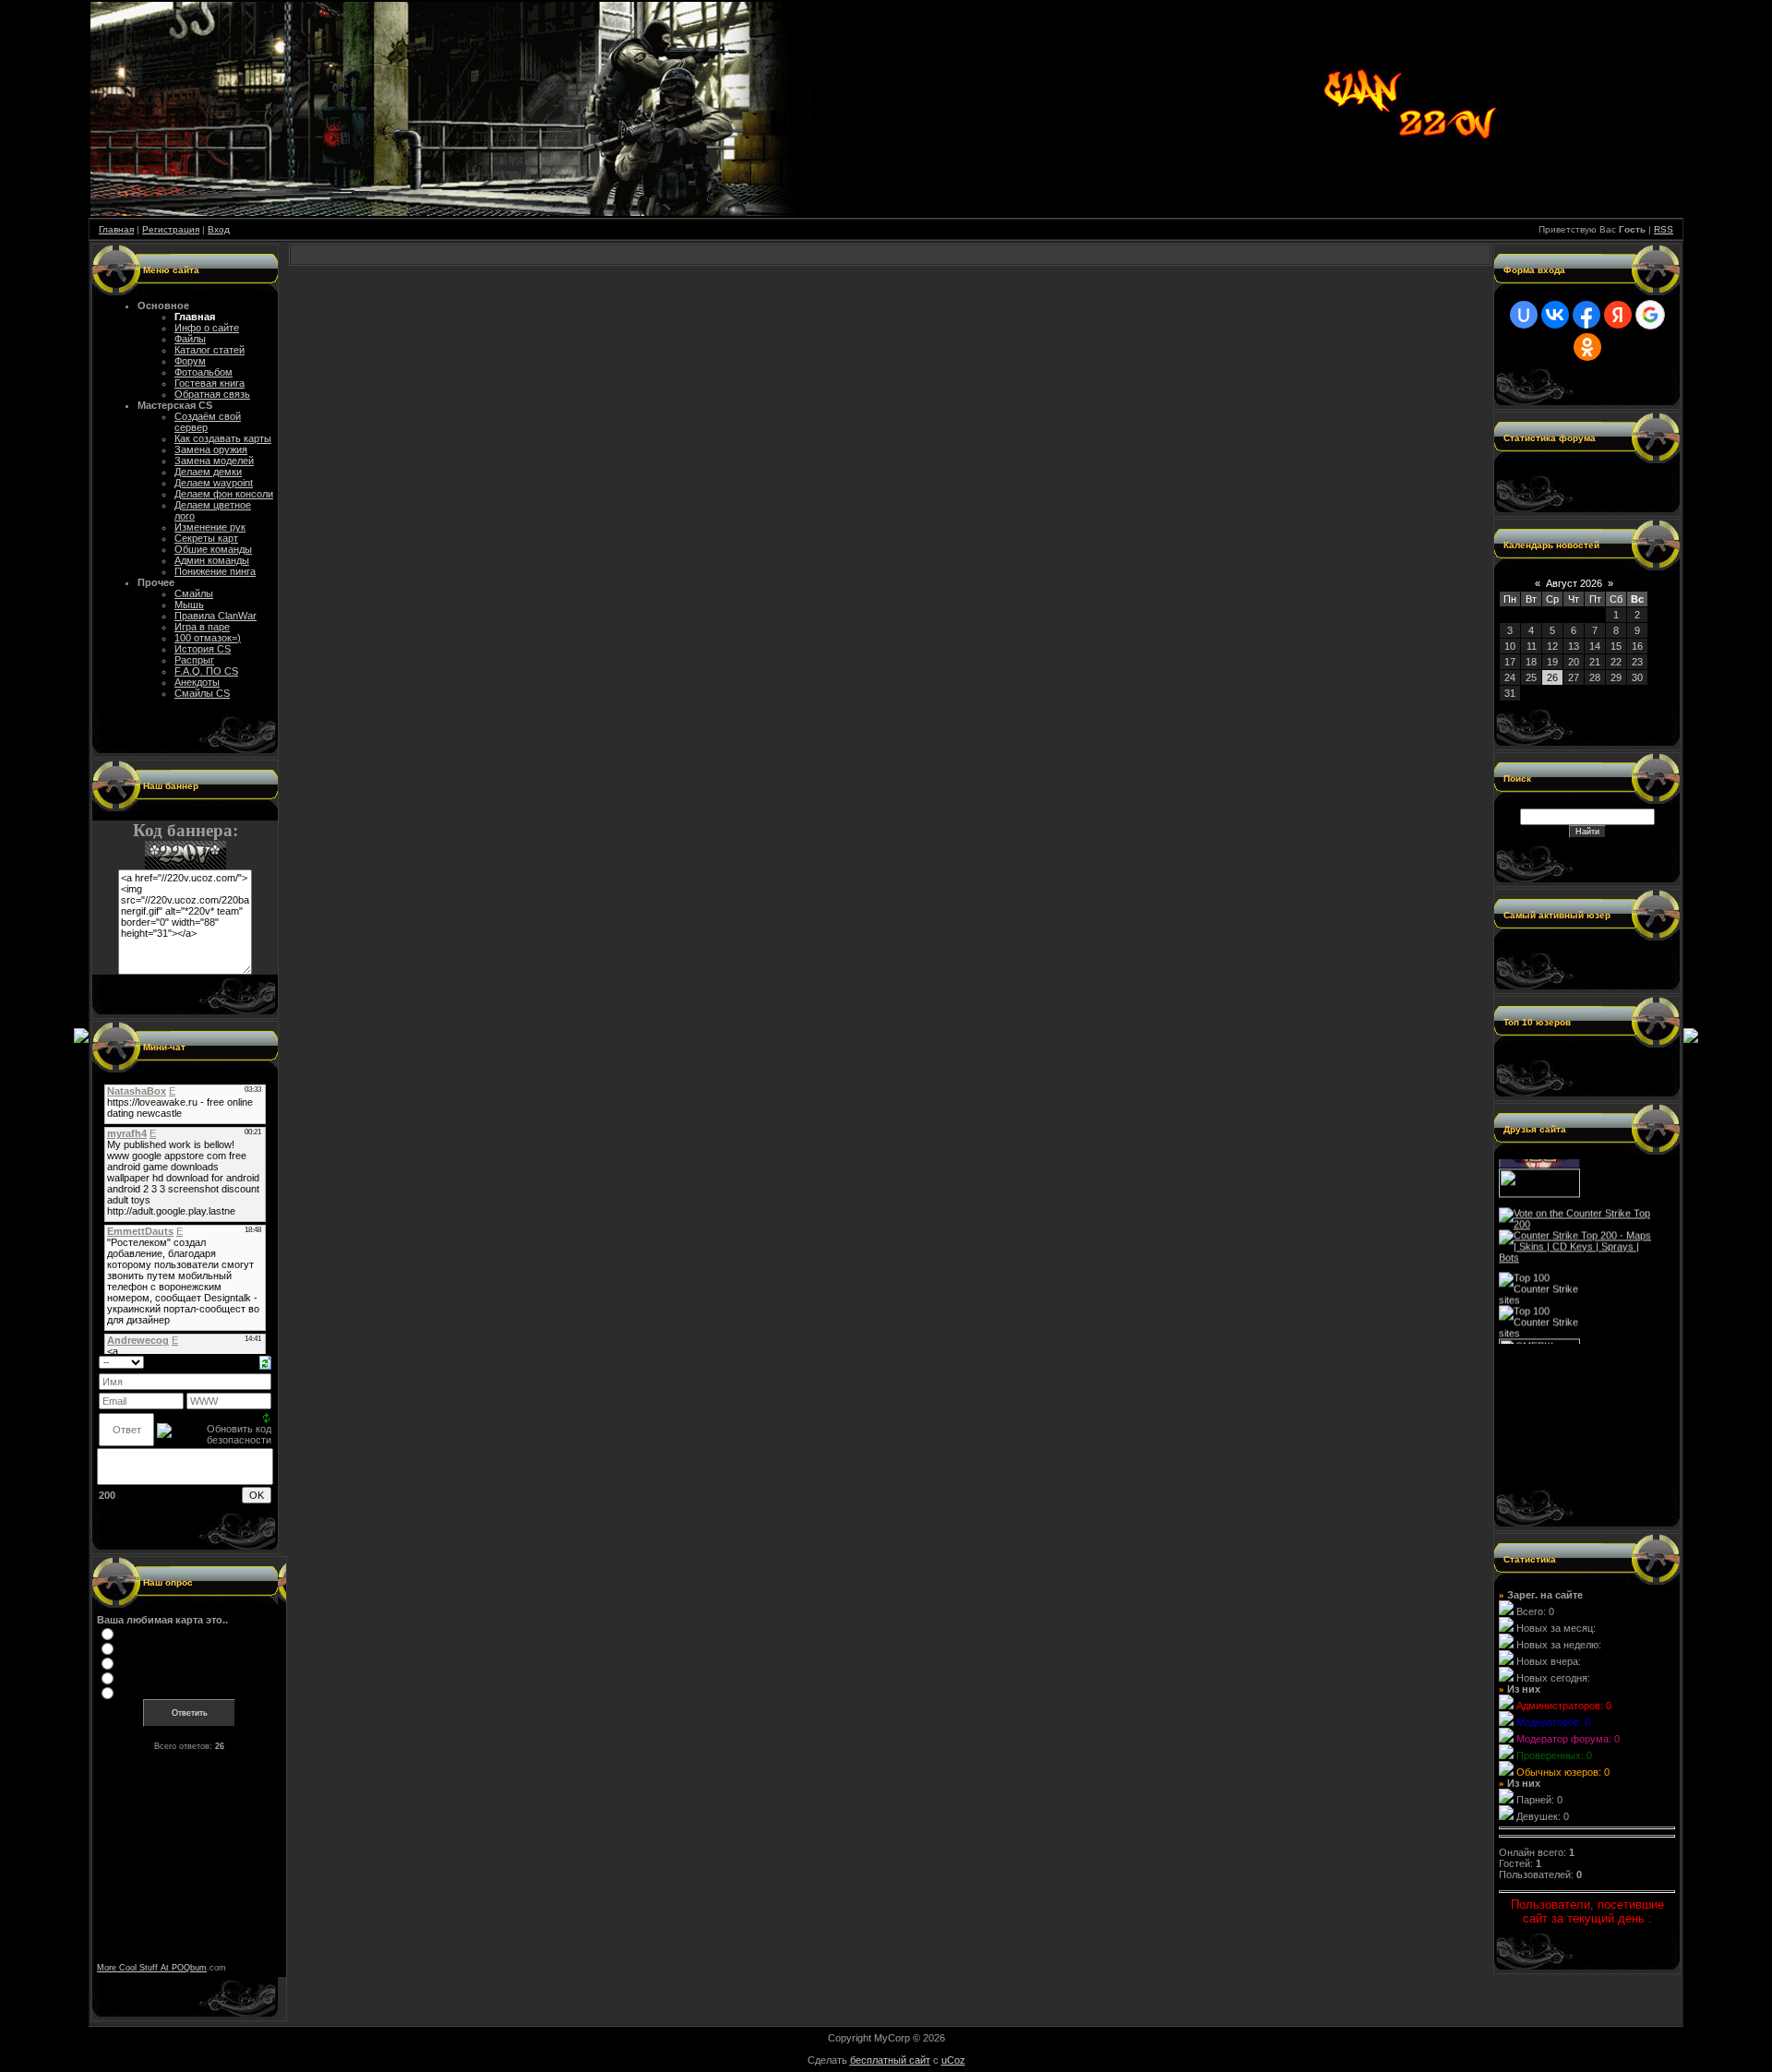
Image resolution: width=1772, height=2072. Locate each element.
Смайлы (194, 593)
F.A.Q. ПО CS (206, 671)
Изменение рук (210, 527)
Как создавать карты (223, 438)
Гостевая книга (210, 383)
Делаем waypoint (214, 483)
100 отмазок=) (208, 638)
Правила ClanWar (216, 616)
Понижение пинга (215, 571)
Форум (190, 361)
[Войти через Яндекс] (1618, 315)
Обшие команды (213, 549)
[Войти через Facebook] (1586, 315)
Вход (219, 229)
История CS (203, 649)
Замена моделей (214, 461)
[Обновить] (265, 1361)
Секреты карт (206, 538)
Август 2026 (1574, 583)
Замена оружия (211, 449)
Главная (116, 229)
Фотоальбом (204, 372)
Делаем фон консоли (224, 494)
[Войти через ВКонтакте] (1555, 315)
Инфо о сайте (207, 328)
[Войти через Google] (1650, 315)
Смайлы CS (202, 693)
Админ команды (212, 560)
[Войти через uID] (1524, 315)
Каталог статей (210, 350)
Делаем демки (208, 472)
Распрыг (194, 660)
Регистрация (171, 229)
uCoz (953, 2060)
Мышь (189, 605)
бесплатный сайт (890, 2060)
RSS (1664, 229)
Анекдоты (197, 682)
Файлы (190, 339)
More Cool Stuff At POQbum (152, 1968)
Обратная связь (212, 394)
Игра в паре (202, 627)
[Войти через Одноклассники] (1587, 347)
